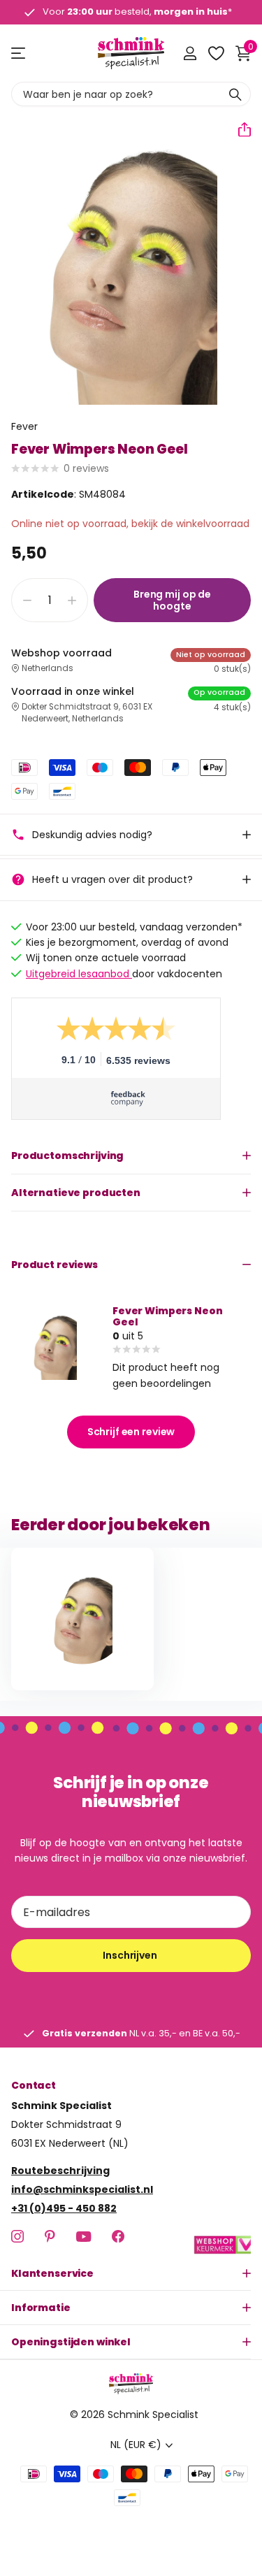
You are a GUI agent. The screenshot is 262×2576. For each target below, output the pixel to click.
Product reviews (54, 1265)
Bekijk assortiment (19, 53)
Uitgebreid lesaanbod (79, 974)
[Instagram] (17, 2236)
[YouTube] (83, 2237)
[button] (239, 129)
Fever (24, 426)
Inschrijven (131, 1955)
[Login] (190, 53)
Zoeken (235, 94)
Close (131, 2273)
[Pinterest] (50, 2236)
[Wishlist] (216, 53)
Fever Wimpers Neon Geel (167, 1316)
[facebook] (118, 2236)
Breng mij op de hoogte (172, 600)
